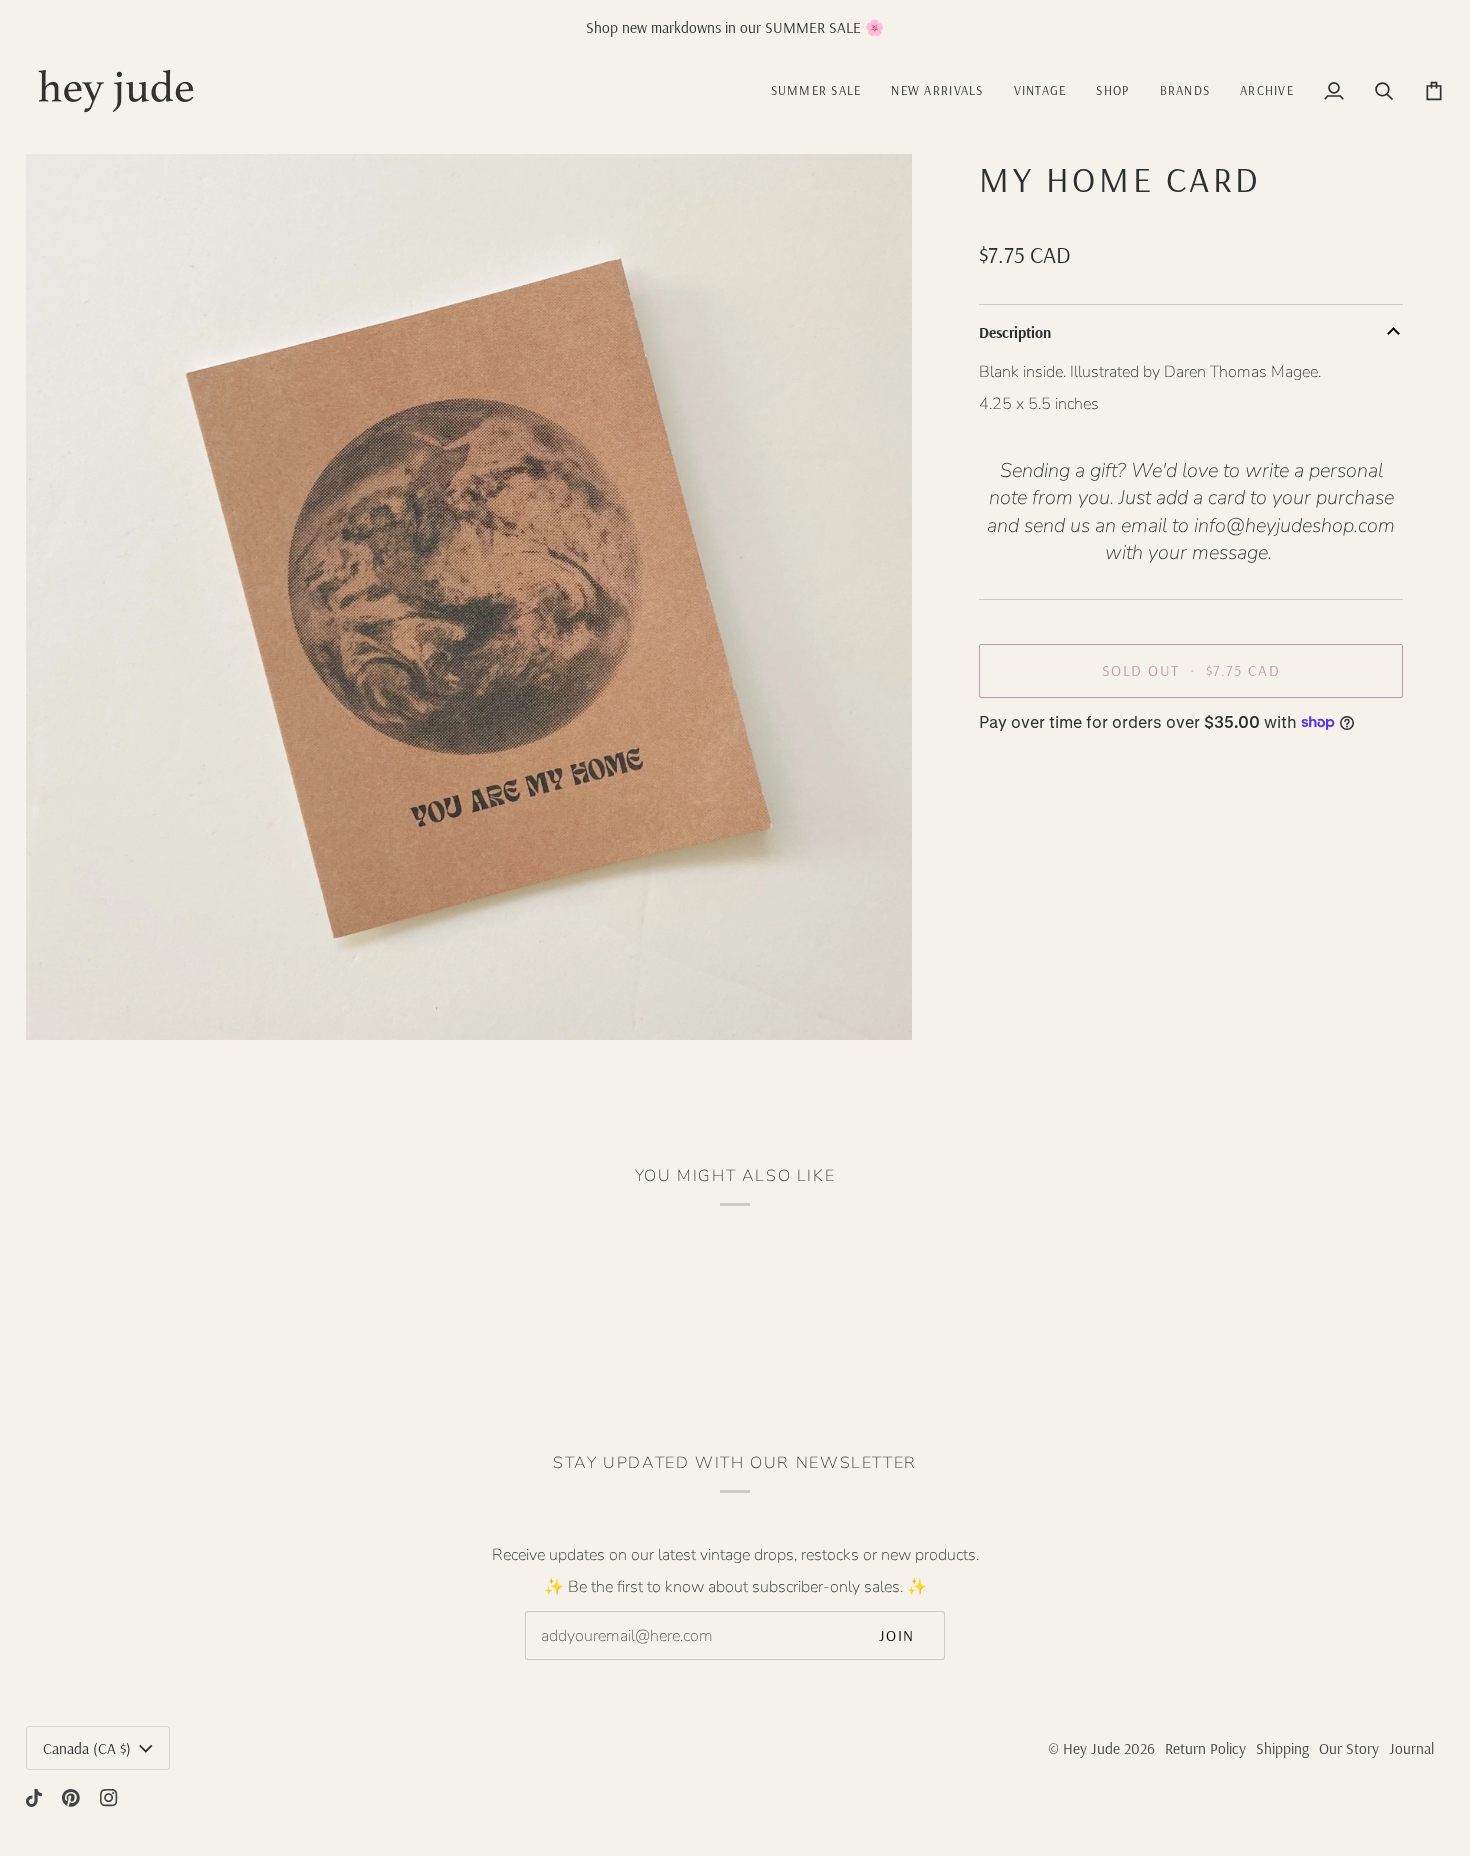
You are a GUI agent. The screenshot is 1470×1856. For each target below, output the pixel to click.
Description (1015, 332)
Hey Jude (1091, 1748)
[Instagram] (109, 1798)
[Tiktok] (34, 1798)
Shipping (1282, 1748)
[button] (1040, 90)
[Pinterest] (71, 1798)
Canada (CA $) (87, 1748)
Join (897, 1635)
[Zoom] (63, 1002)
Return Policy (1205, 1748)
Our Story (1349, 1748)
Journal (1411, 1748)
